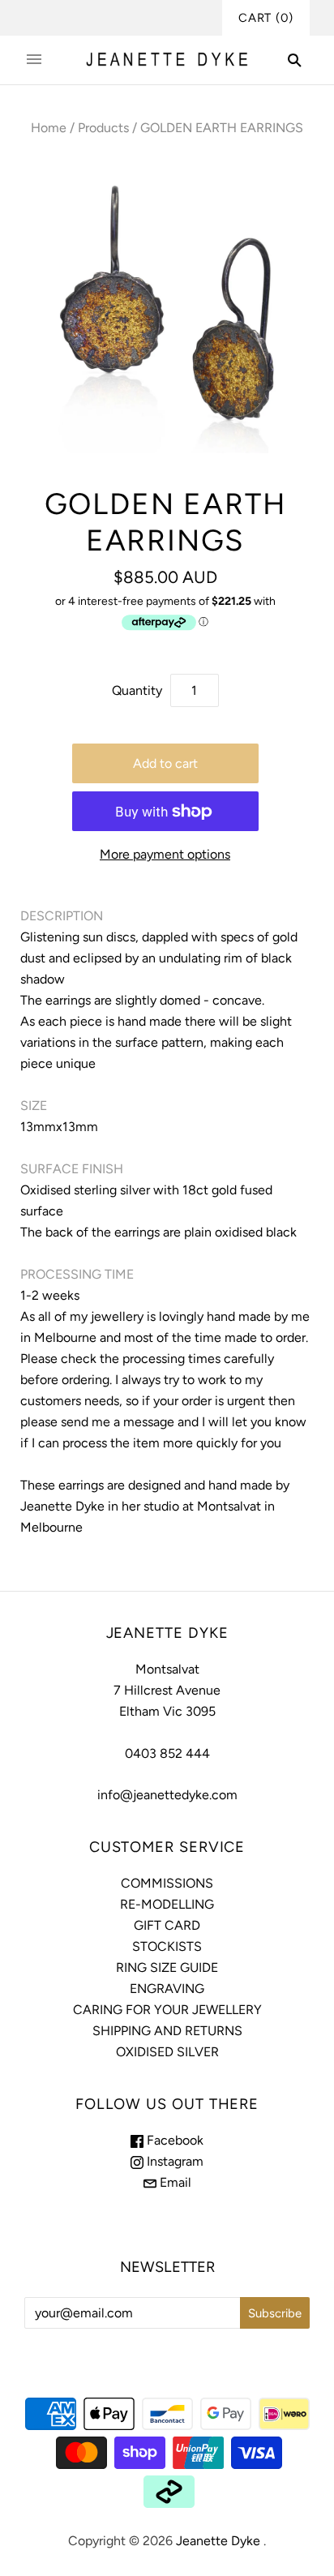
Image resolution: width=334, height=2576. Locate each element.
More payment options (165, 854)
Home (49, 128)
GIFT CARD (167, 1925)
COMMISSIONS (167, 1883)
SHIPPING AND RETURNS (167, 2031)
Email (174, 2182)
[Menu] (34, 60)
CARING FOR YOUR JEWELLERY (167, 2010)
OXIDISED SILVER (167, 2052)
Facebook (173, 2140)
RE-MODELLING (167, 1904)
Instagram (173, 2161)
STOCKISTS (167, 1946)
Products (103, 128)
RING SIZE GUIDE (167, 1967)
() (266, 18)
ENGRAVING (167, 1989)
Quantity (137, 690)
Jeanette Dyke (218, 2541)
